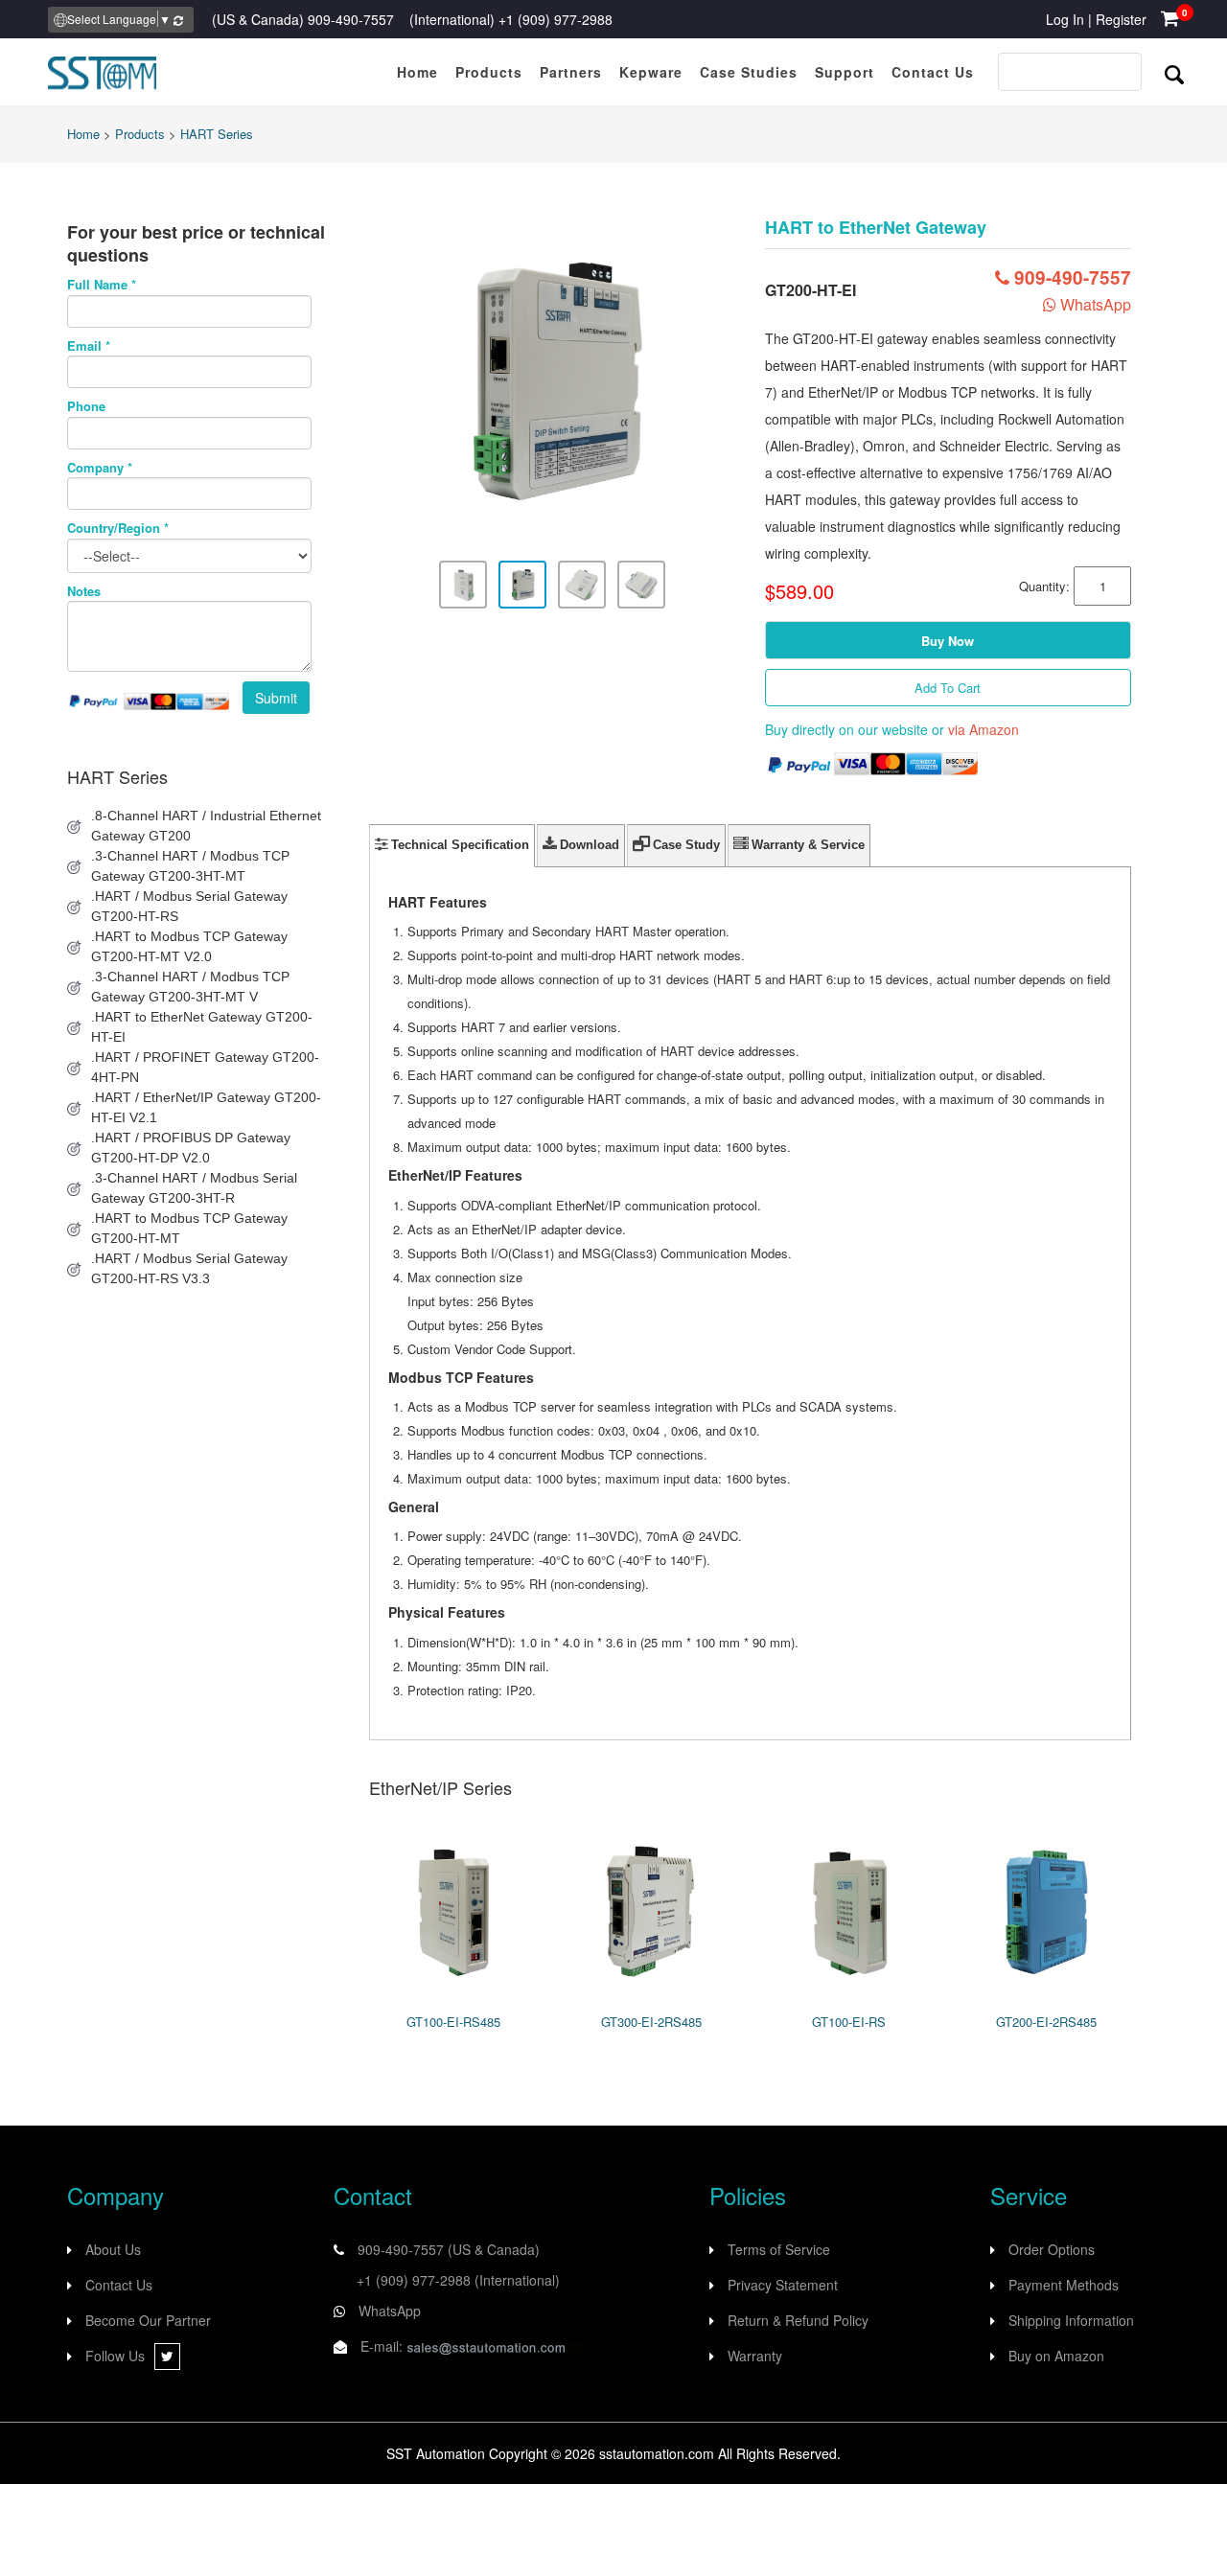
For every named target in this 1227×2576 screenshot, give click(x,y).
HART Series (217, 134)
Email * (89, 346)
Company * (100, 468)
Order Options (1052, 2249)
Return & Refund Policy (798, 2320)
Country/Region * (118, 528)
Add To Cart (948, 688)
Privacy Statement (783, 2285)
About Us (113, 2249)
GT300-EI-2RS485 (651, 2022)
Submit (276, 698)
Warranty (755, 2356)
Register (1121, 19)
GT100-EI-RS (849, 2022)
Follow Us (115, 2356)
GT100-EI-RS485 (453, 2022)
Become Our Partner (148, 2320)
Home (83, 134)
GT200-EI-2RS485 (1046, 2022)
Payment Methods (1064, 2285)
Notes (84, 591)
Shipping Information (1071, 2320)
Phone (86, 406)
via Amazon (984, 729)
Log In (1065, 19)
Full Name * (102, 285)
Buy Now (948, 641)
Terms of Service (779, 2249)
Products (140, 134)
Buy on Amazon (1056, 2356)
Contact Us (119, 2285)
